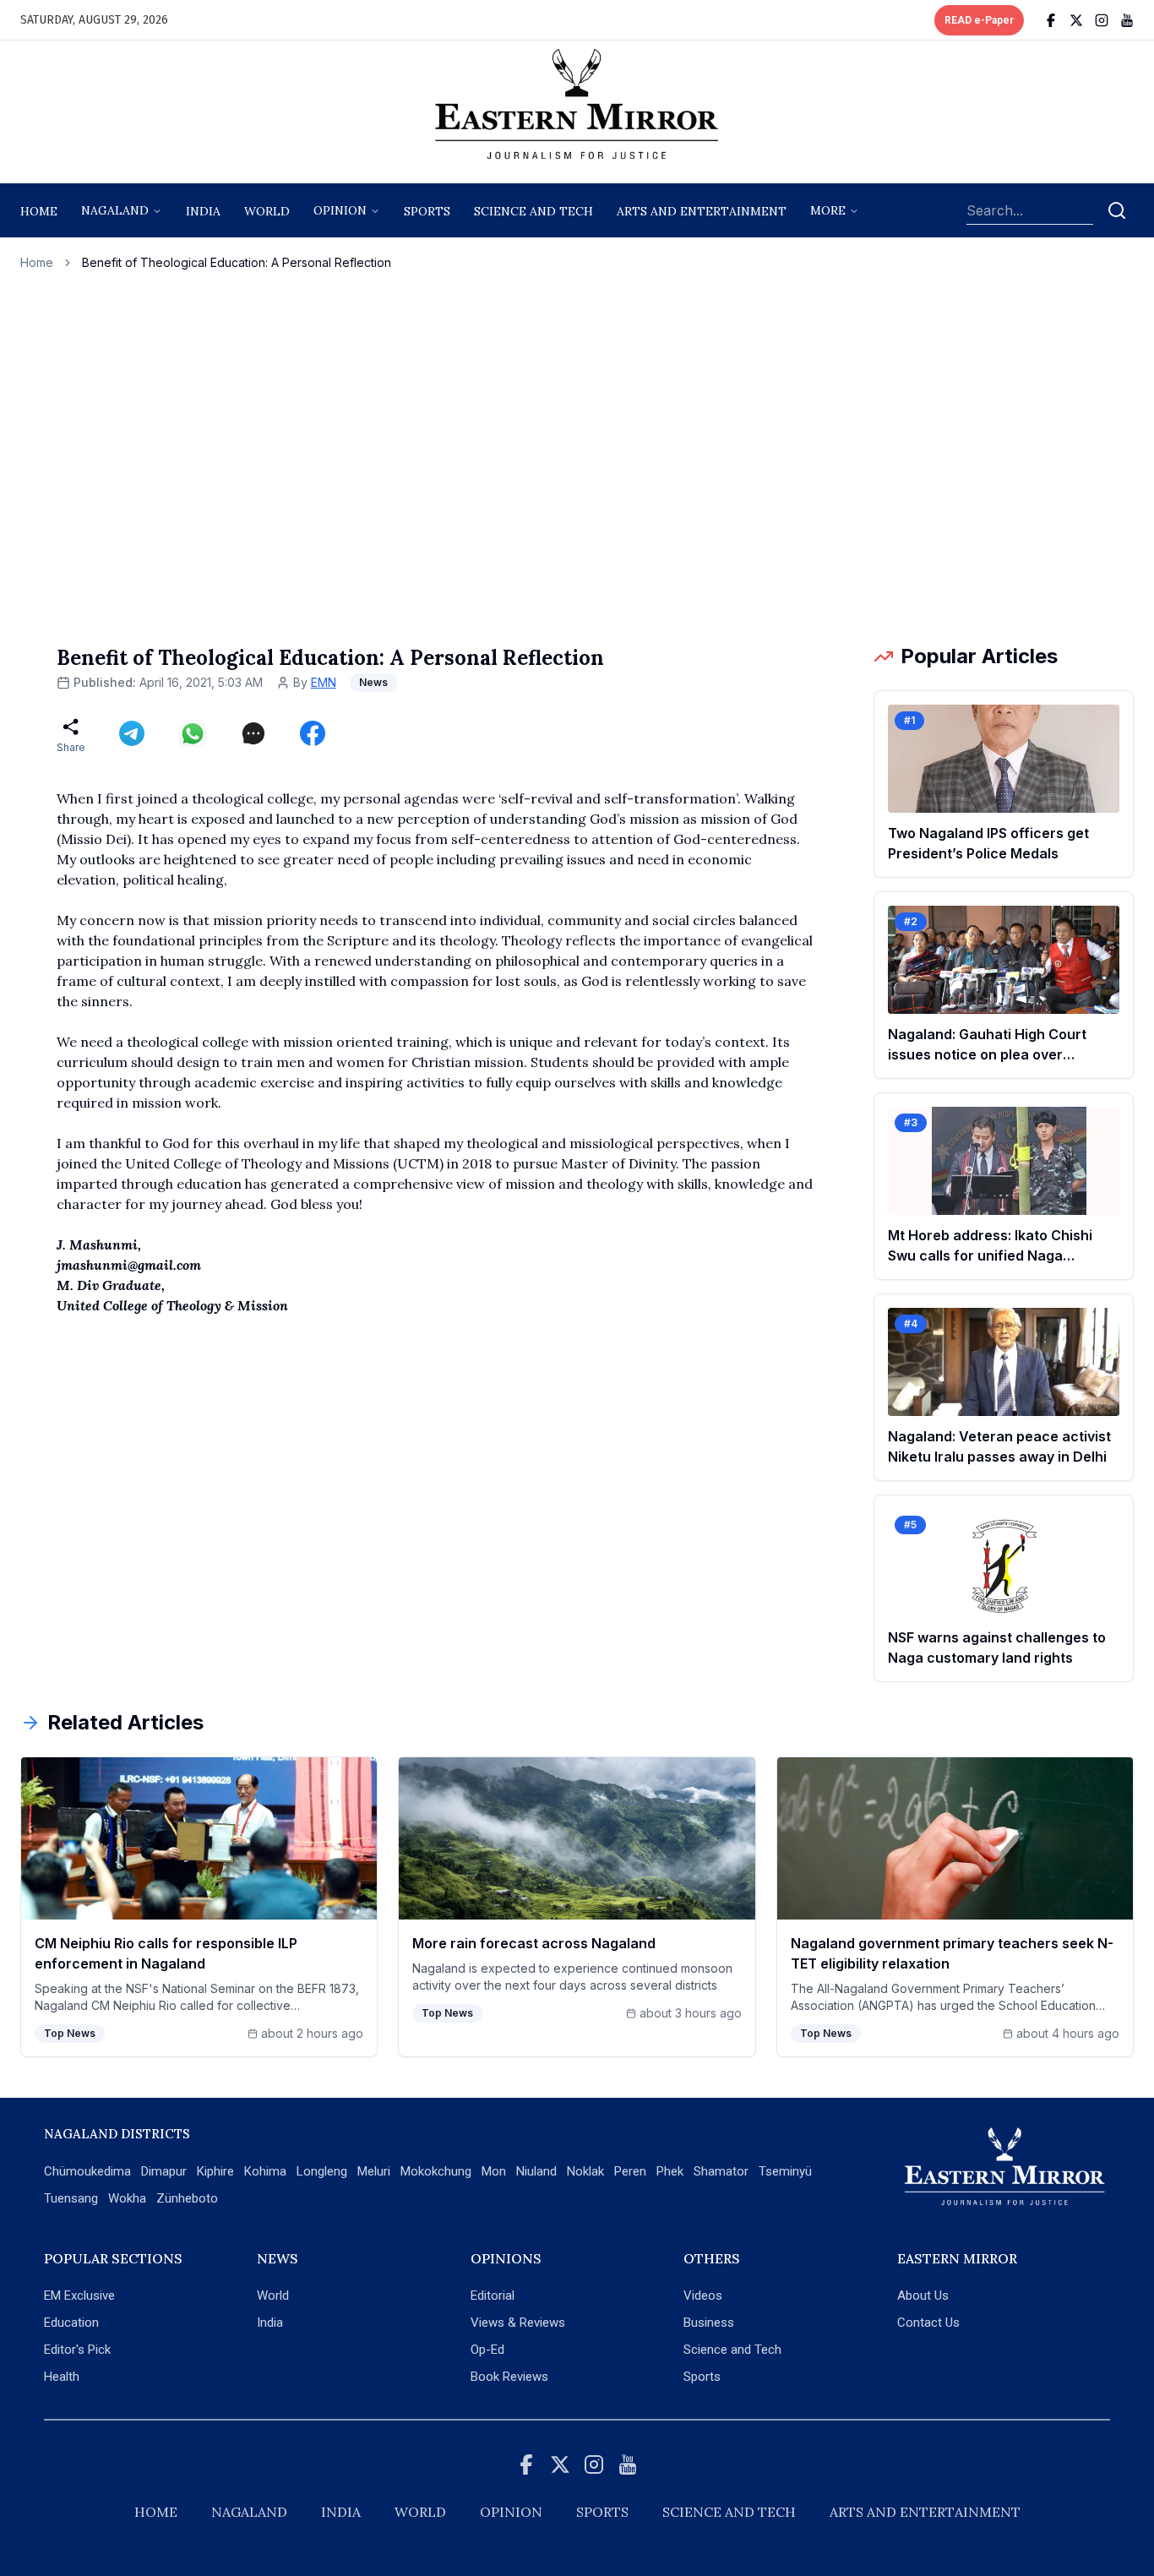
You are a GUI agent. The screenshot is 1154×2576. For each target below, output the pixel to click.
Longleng (322, 2171)
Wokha (127, 2198)
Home (39, 211)
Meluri (374, 2171)
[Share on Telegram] (132, 733)
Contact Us (928, 2323)
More (828, 210)
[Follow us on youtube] (1127, 20)
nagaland (115, 210)
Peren (630, 2171)
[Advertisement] (577, 457)
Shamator (721, 2171)
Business (709, 2323)
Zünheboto (187, 2198)
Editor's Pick (77, 2350)
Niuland (536, 2171)
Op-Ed (487, 2350)
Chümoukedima (87, 2171)
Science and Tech (732, 2350)
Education (71, 2323)
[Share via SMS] (253, 733)
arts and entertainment (702, 211)
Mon (494, 2171)
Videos (703, 2296)
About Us (923, 2296)
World (267, 211)
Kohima (265, 2171)
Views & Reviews (518, 2323)
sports (427, 211)
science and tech (533, 211)
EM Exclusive (79, 2296)
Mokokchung (436, 2171)
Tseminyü (785, 2171)
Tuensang (71, 2198)
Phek (670, 2171)
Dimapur (164, 2171)
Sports (702, 2377)
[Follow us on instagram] (1102, 20)
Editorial (493, 2296)
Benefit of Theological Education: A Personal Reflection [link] (237, 262)
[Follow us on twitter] (1076, 20)
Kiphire (215, 2171)
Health (62, 2377)
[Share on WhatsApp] (193, 733)
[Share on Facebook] (313, 733)
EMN (324, 682)
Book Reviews (509, 2377)
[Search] (1117, 210)
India (203, 211)
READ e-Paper (979, 20)
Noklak (585, 2171)
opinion (340, 210)
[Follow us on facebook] (1051, 20)
